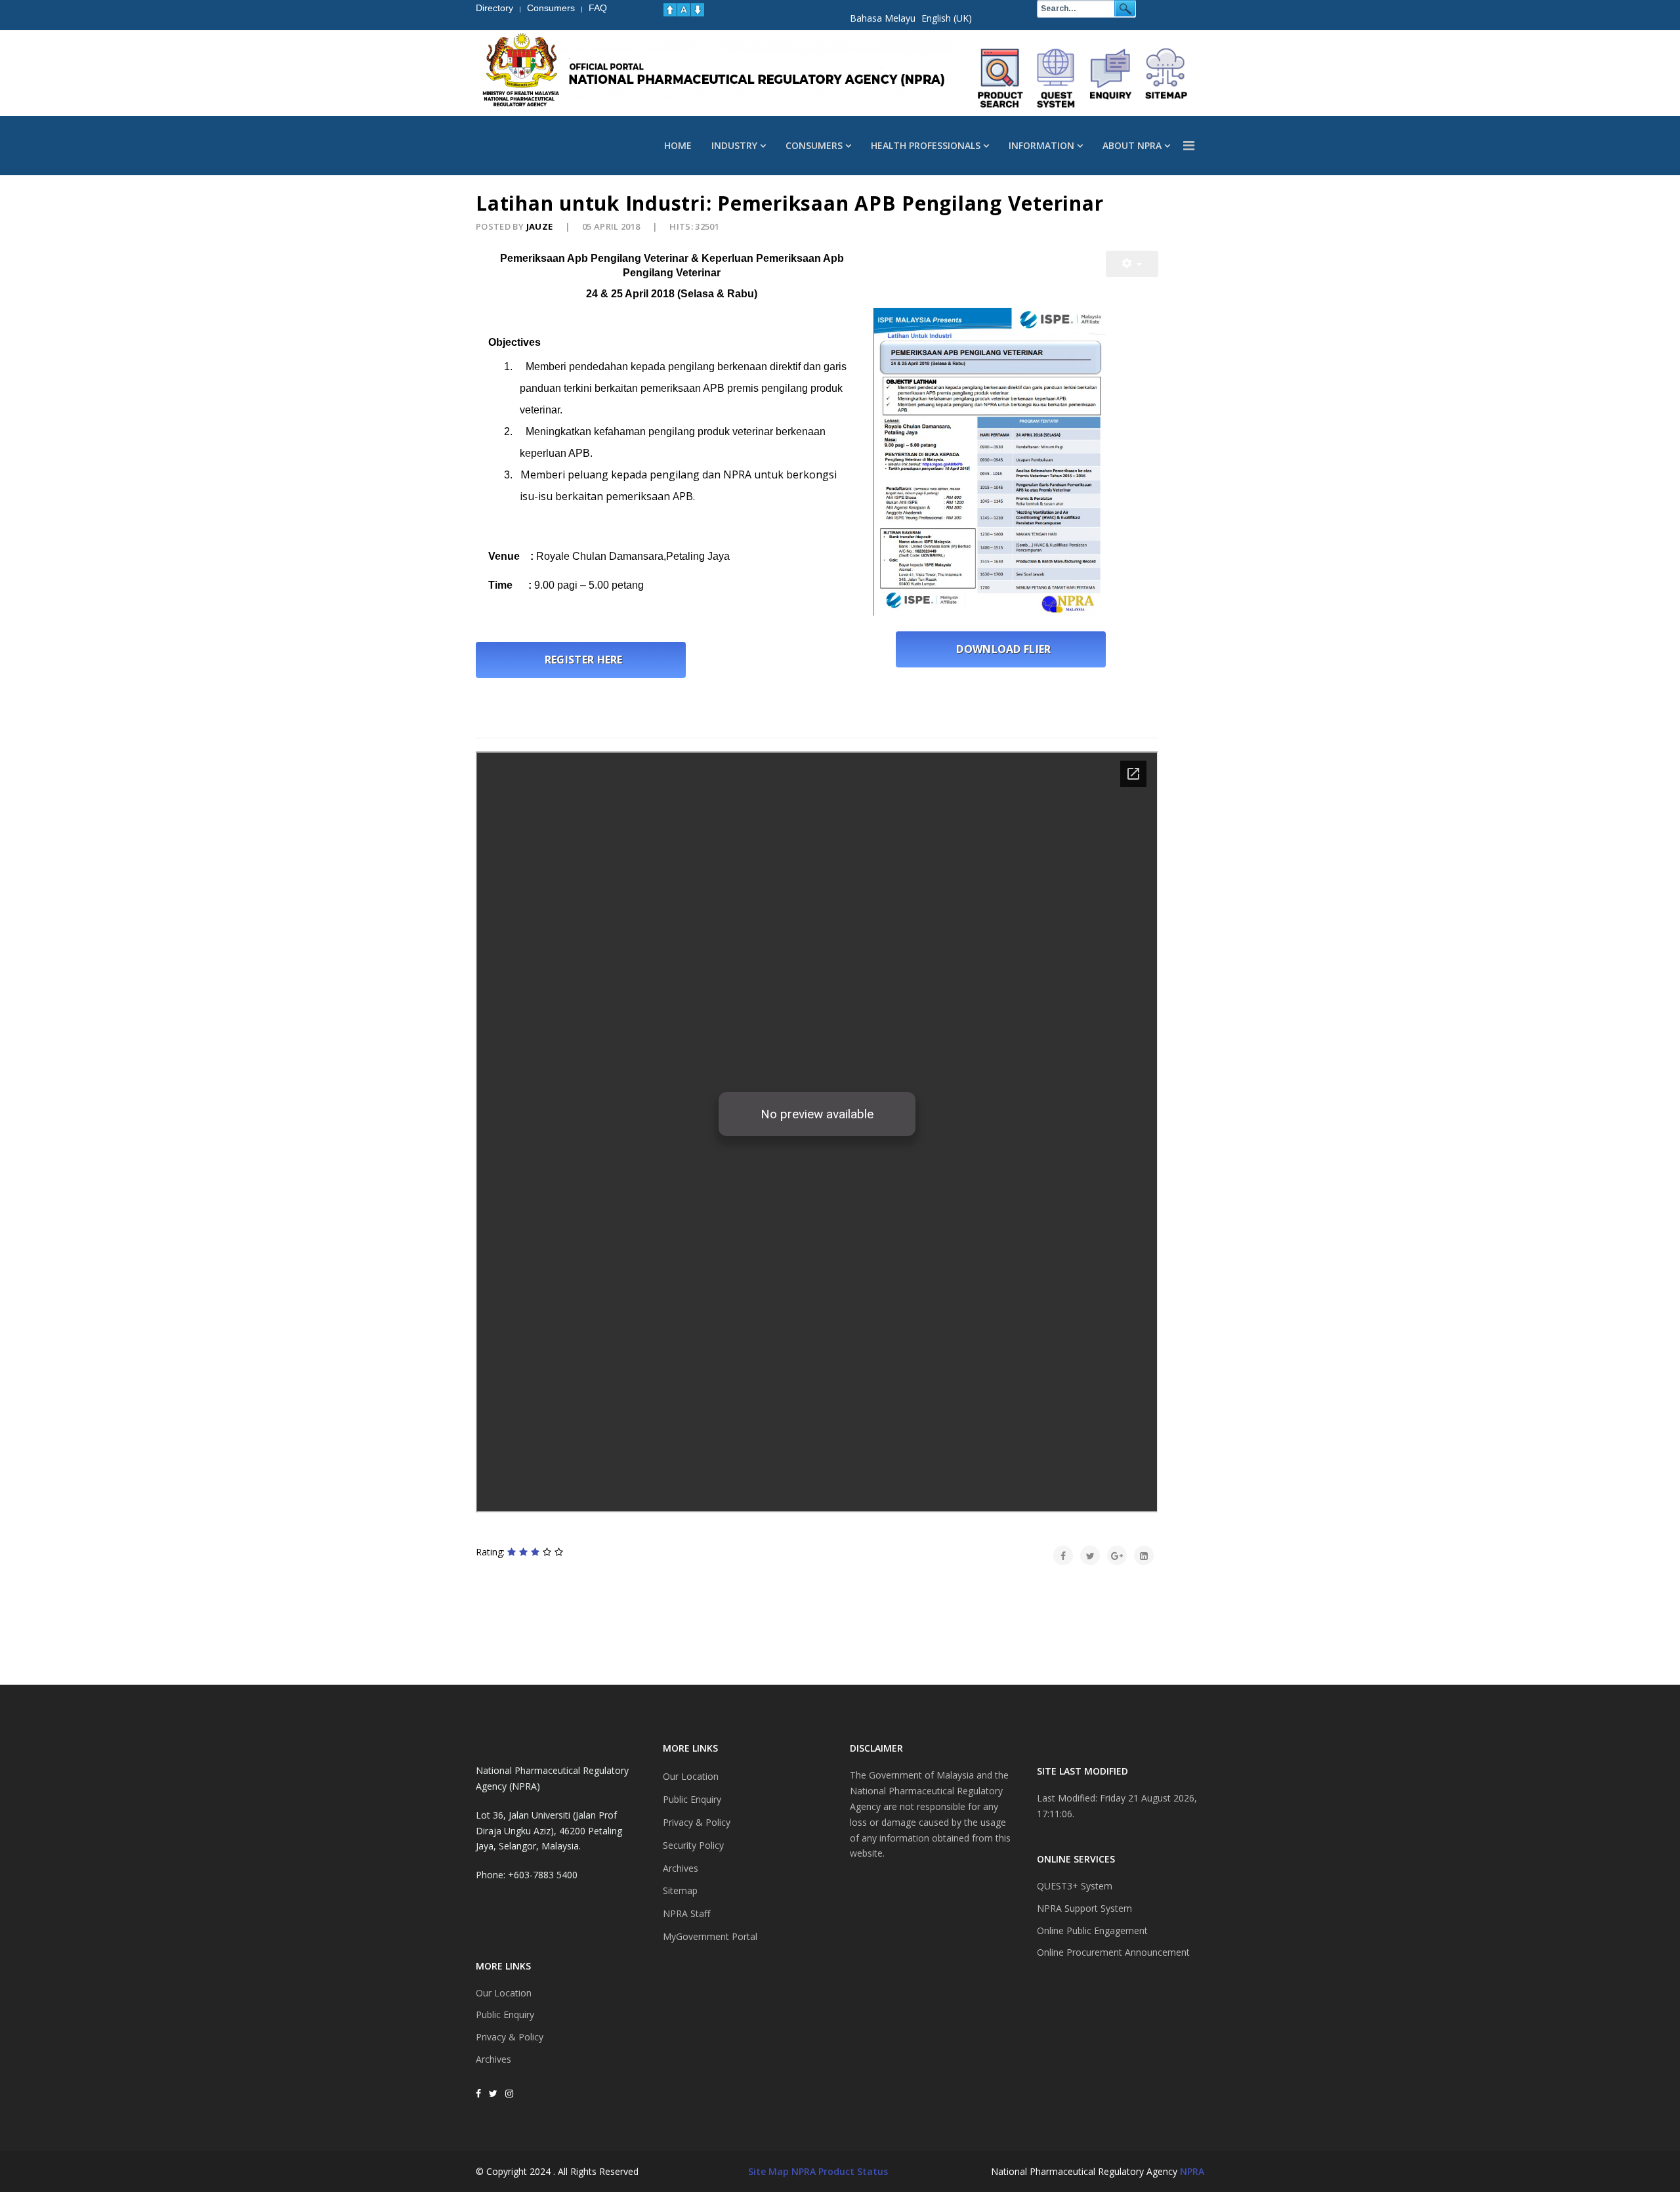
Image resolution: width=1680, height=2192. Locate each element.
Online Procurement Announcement (1113, 1952)
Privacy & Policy (510, 2037)
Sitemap (680, 1890)
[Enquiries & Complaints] (1111, 78)
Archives (493, 2059)
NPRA (1192, 2171)
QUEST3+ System (1075, 1886)
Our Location (504, 1993)
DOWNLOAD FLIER (1001, 649)
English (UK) (947, 18)
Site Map (768, 2171)
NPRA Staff (686, 1913)
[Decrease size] (698, 10)
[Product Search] (1001, 78)
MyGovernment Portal (710, 1936)
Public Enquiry (505, 2014)
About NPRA (1132, 145)
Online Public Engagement (1092, 1930)
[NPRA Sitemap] (1166, 78)
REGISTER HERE (581, 660)
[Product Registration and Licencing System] (1056, 78)
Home (678, 145)
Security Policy (693, 1845)
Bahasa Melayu (883, 18)
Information (1041, 145)
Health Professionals (926, 145)
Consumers (814, 145)
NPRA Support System (1084, 1908)
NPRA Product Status (840, 2171)
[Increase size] (670, 10)
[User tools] (1132, 264)
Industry (734, 145)
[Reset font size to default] (684, 10)
